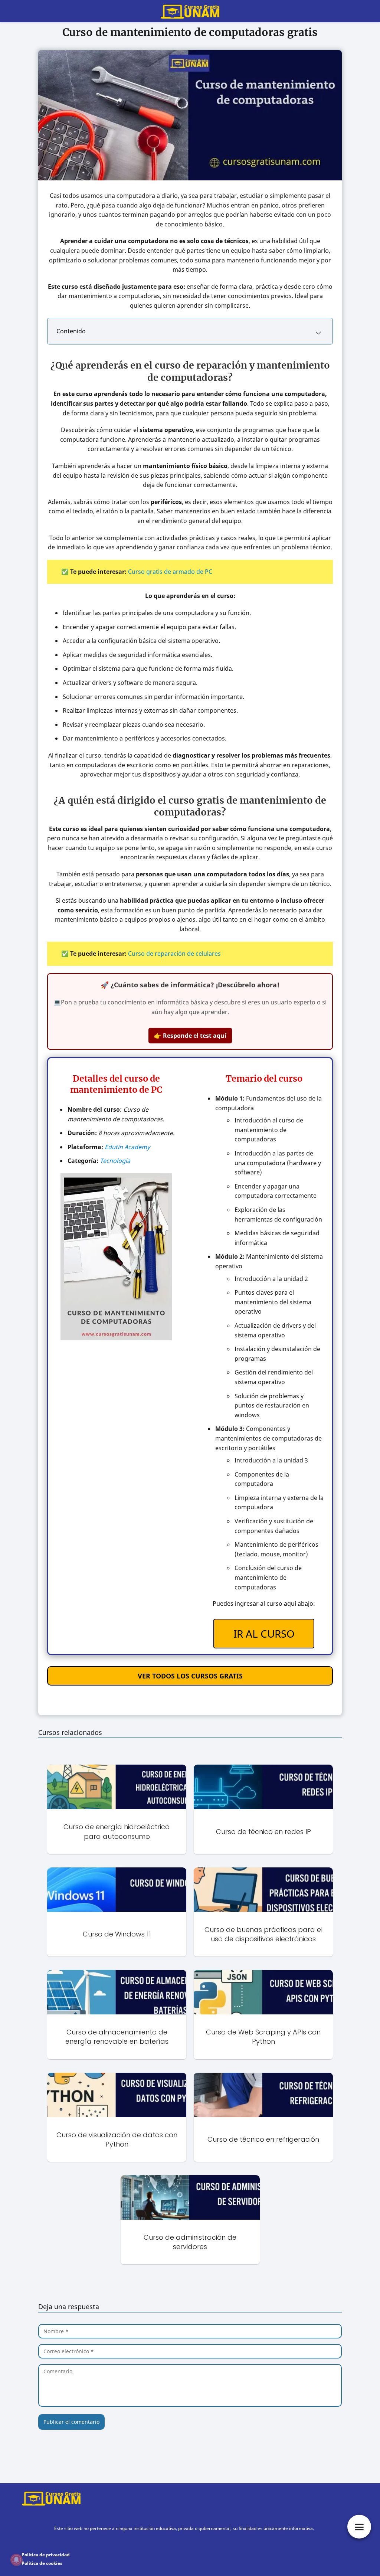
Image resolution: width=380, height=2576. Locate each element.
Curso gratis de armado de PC (170, 572)
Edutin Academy (127, 1147)
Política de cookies (42, 2563)
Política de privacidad (46, 2555)
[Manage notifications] (16, 2560)
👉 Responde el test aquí (190, 1036)
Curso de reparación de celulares (174, 954)
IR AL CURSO (264, 1634)
